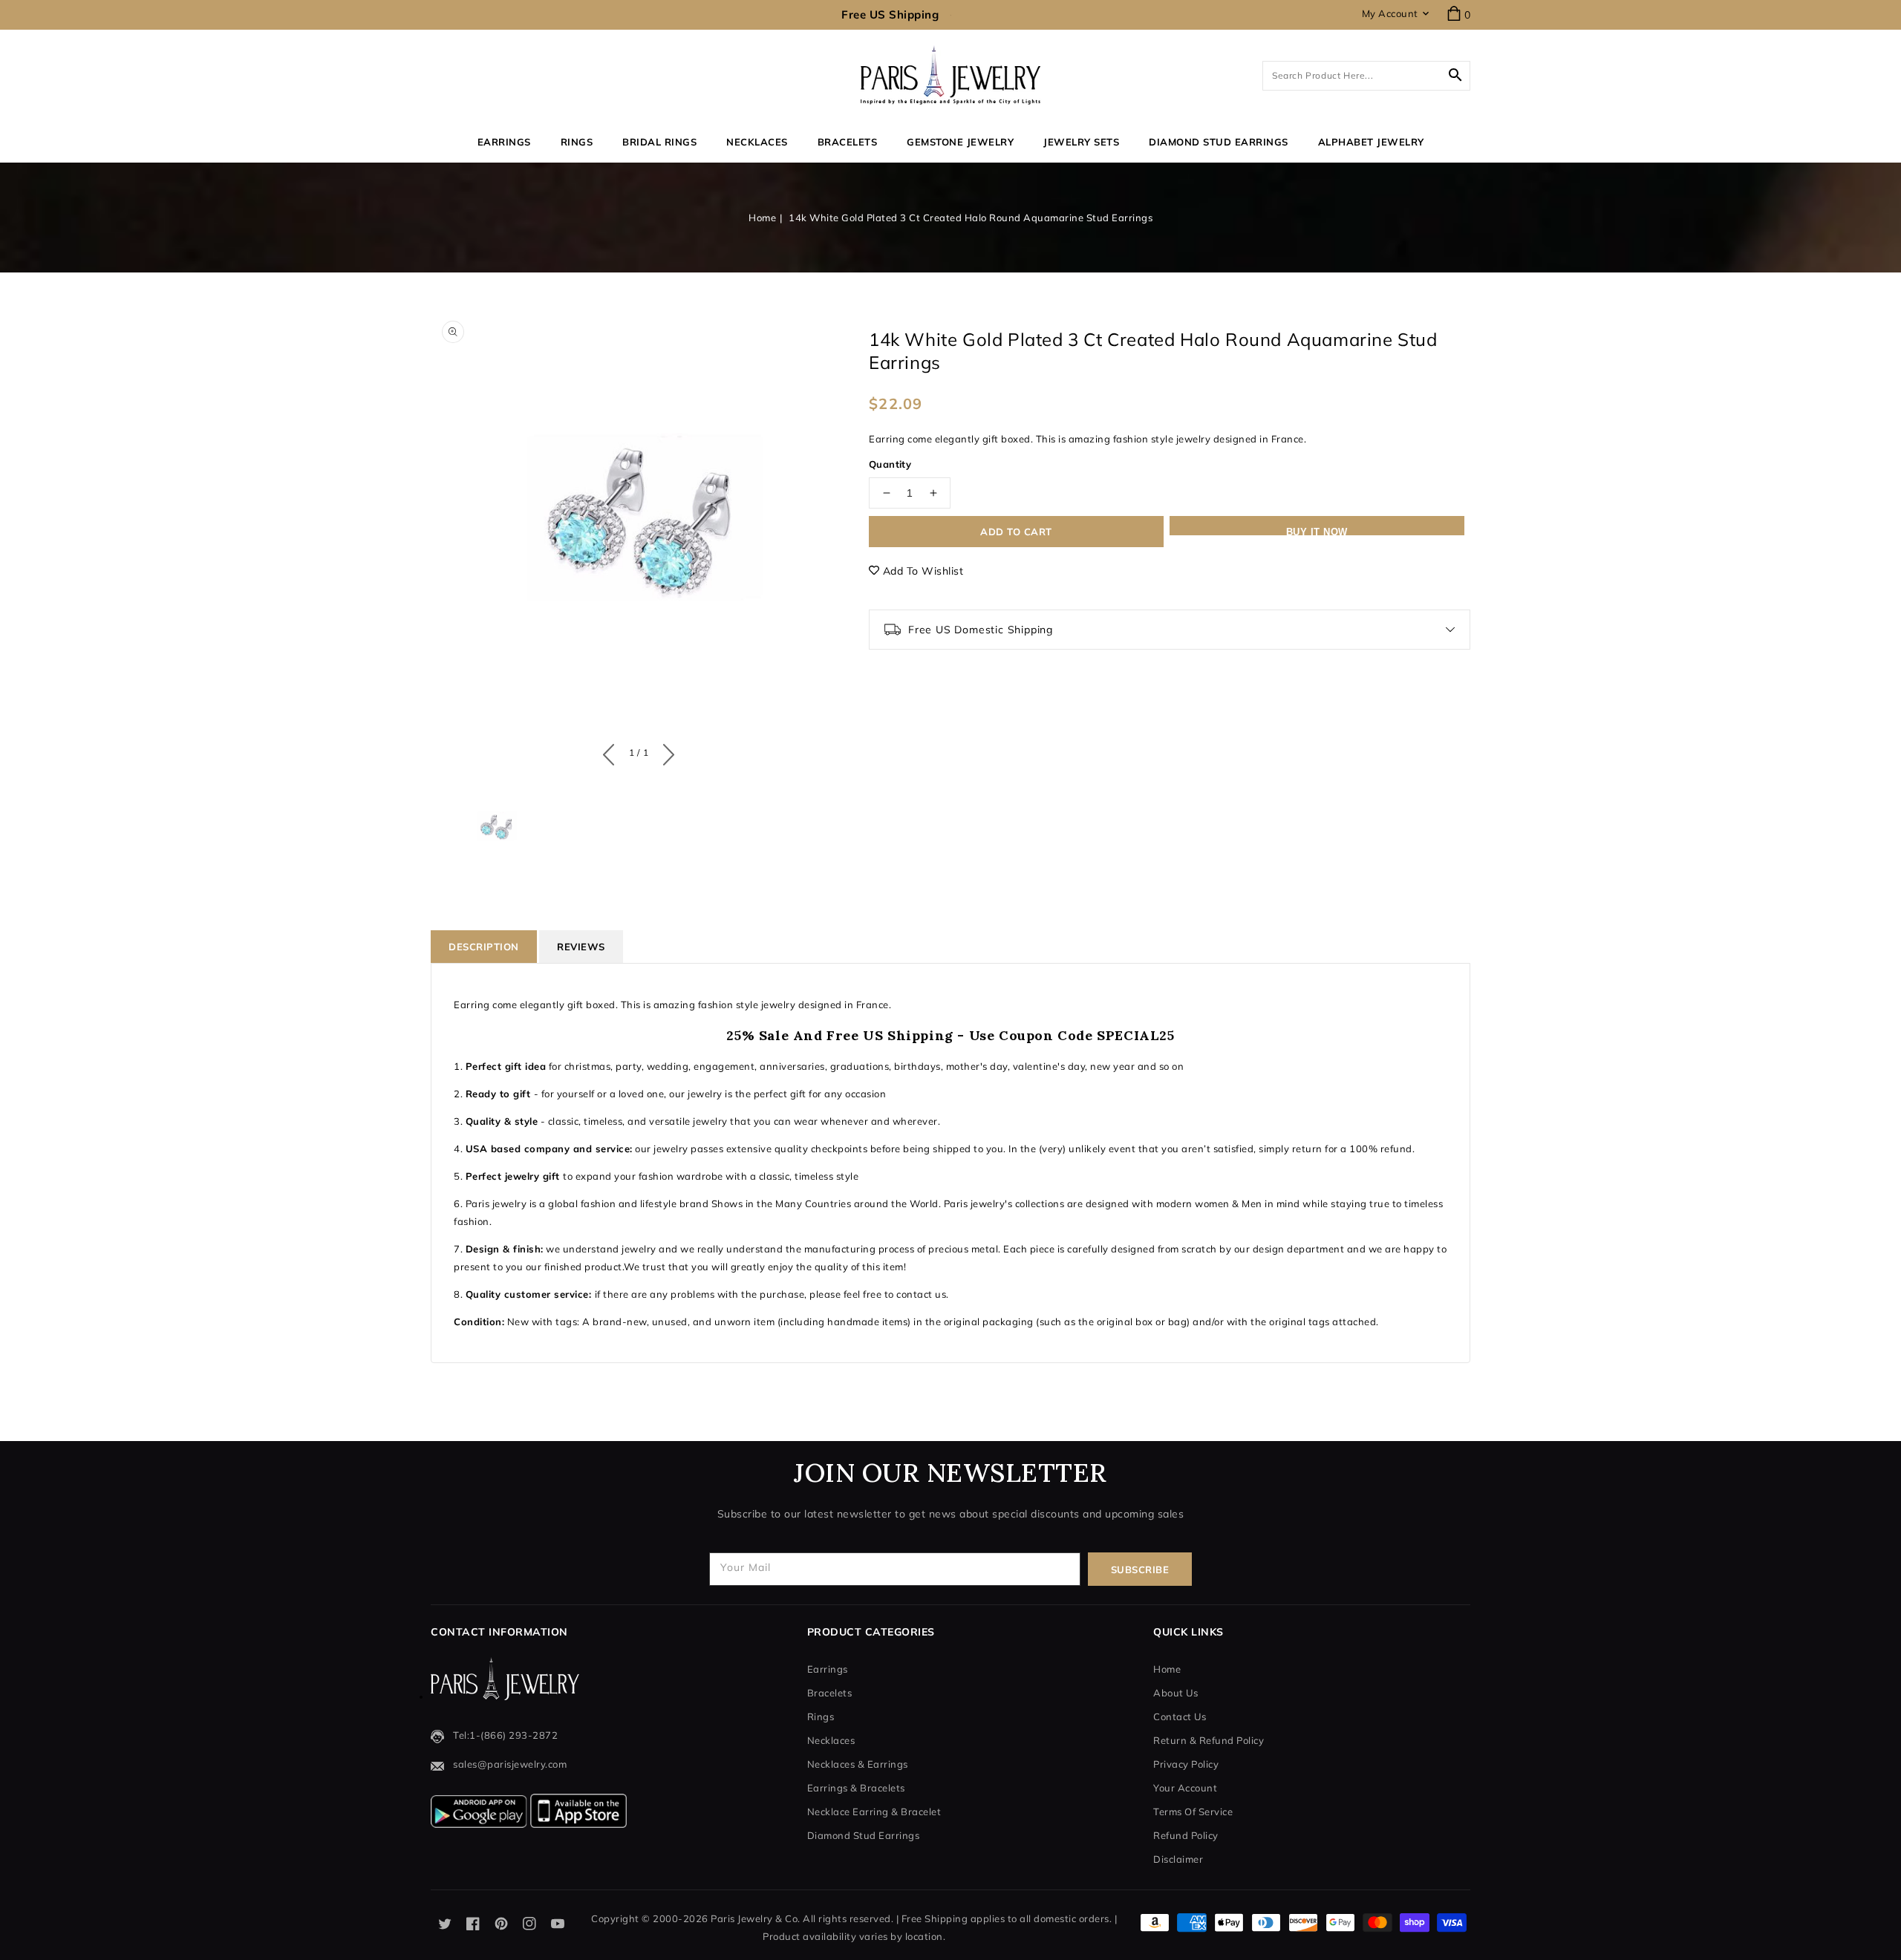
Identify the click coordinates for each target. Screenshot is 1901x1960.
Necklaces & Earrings (858, 1764)
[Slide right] (665, 751)
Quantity (890, 464)
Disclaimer (1178, 1859)
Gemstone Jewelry (960, 142)
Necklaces (757, 142)
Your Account (1185, 1788)
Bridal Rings (659, 142)
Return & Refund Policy (1209, 1740)
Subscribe (1140, 1569)
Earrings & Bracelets (856, 1788)
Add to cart (1016, 532)
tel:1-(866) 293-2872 (505, 1735)
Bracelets (848, 142)
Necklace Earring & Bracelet (874, 1812)
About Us (1176, 1693)
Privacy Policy (1186, 1764)
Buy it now (1317, 531)
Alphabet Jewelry (1371, 142)
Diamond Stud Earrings (864, 1835)
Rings (577, 142)
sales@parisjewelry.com (510, 1764)
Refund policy (1186, 1835)
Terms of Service (1193, 1812)
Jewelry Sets (1081, 142)
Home (762, 218)
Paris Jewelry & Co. (756, 1918)
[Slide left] (612, 751)
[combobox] (1366, 76)
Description (484, 947)
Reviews (581, 947)
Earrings (504, 142)
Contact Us (1180, 1716)
